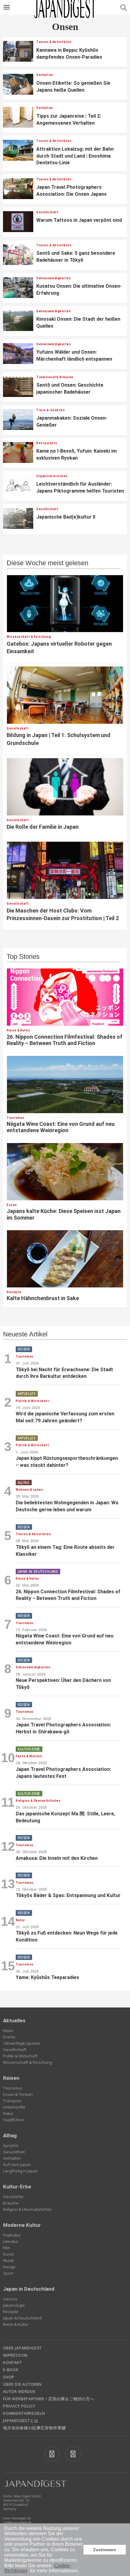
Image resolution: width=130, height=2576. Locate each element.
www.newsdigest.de (17, 2518)
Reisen (11, 2078)
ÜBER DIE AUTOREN (22, 2384)
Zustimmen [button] (105, 2550)
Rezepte (11, 2312)
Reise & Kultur (16, 2324)
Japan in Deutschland (29, 2289)
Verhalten (12, 2158)
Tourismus (13, 2088)
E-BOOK (11, 2370)
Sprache (11, 2145)
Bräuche (11, 2203)
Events (9, 2037)
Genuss (10, 2299)
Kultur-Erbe (17, 2187)
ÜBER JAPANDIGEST (22, 2348)
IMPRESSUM (15, 2355)
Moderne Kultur (22, 2225)
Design (9, 2267)
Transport (12, 2101)
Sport (8, 2273)
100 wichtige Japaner (22, 2043)
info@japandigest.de (17, 2522)
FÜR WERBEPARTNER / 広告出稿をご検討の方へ (49, 2399)
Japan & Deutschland (22, 2318)
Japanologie (14, 2305)
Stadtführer (14, 2120)
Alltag (10, 2135)
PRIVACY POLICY (19, 2406)
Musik (8, 2260)
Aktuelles (14, 2020)
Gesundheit (14, 2152)
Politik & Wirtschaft (20, 2056)
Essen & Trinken (18, 2094)
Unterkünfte (14, 2107)
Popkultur (12, 2235)
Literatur (11, 2241)
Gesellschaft (15, 2050)
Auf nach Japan (17, 2165)
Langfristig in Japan (20, 2171)
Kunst (8, 2254)
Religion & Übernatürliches (27, 2209)
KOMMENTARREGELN (24, 2413)
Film (6, 2248)
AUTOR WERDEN (19, 2391)
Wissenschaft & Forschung (27, 2062)
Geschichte (13, 2197)
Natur (8, 2113)
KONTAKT (13, 2362)
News (8, 2030)
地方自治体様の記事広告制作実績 (34, 2428)
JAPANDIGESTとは (21, 2420)
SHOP (9, 2377)
